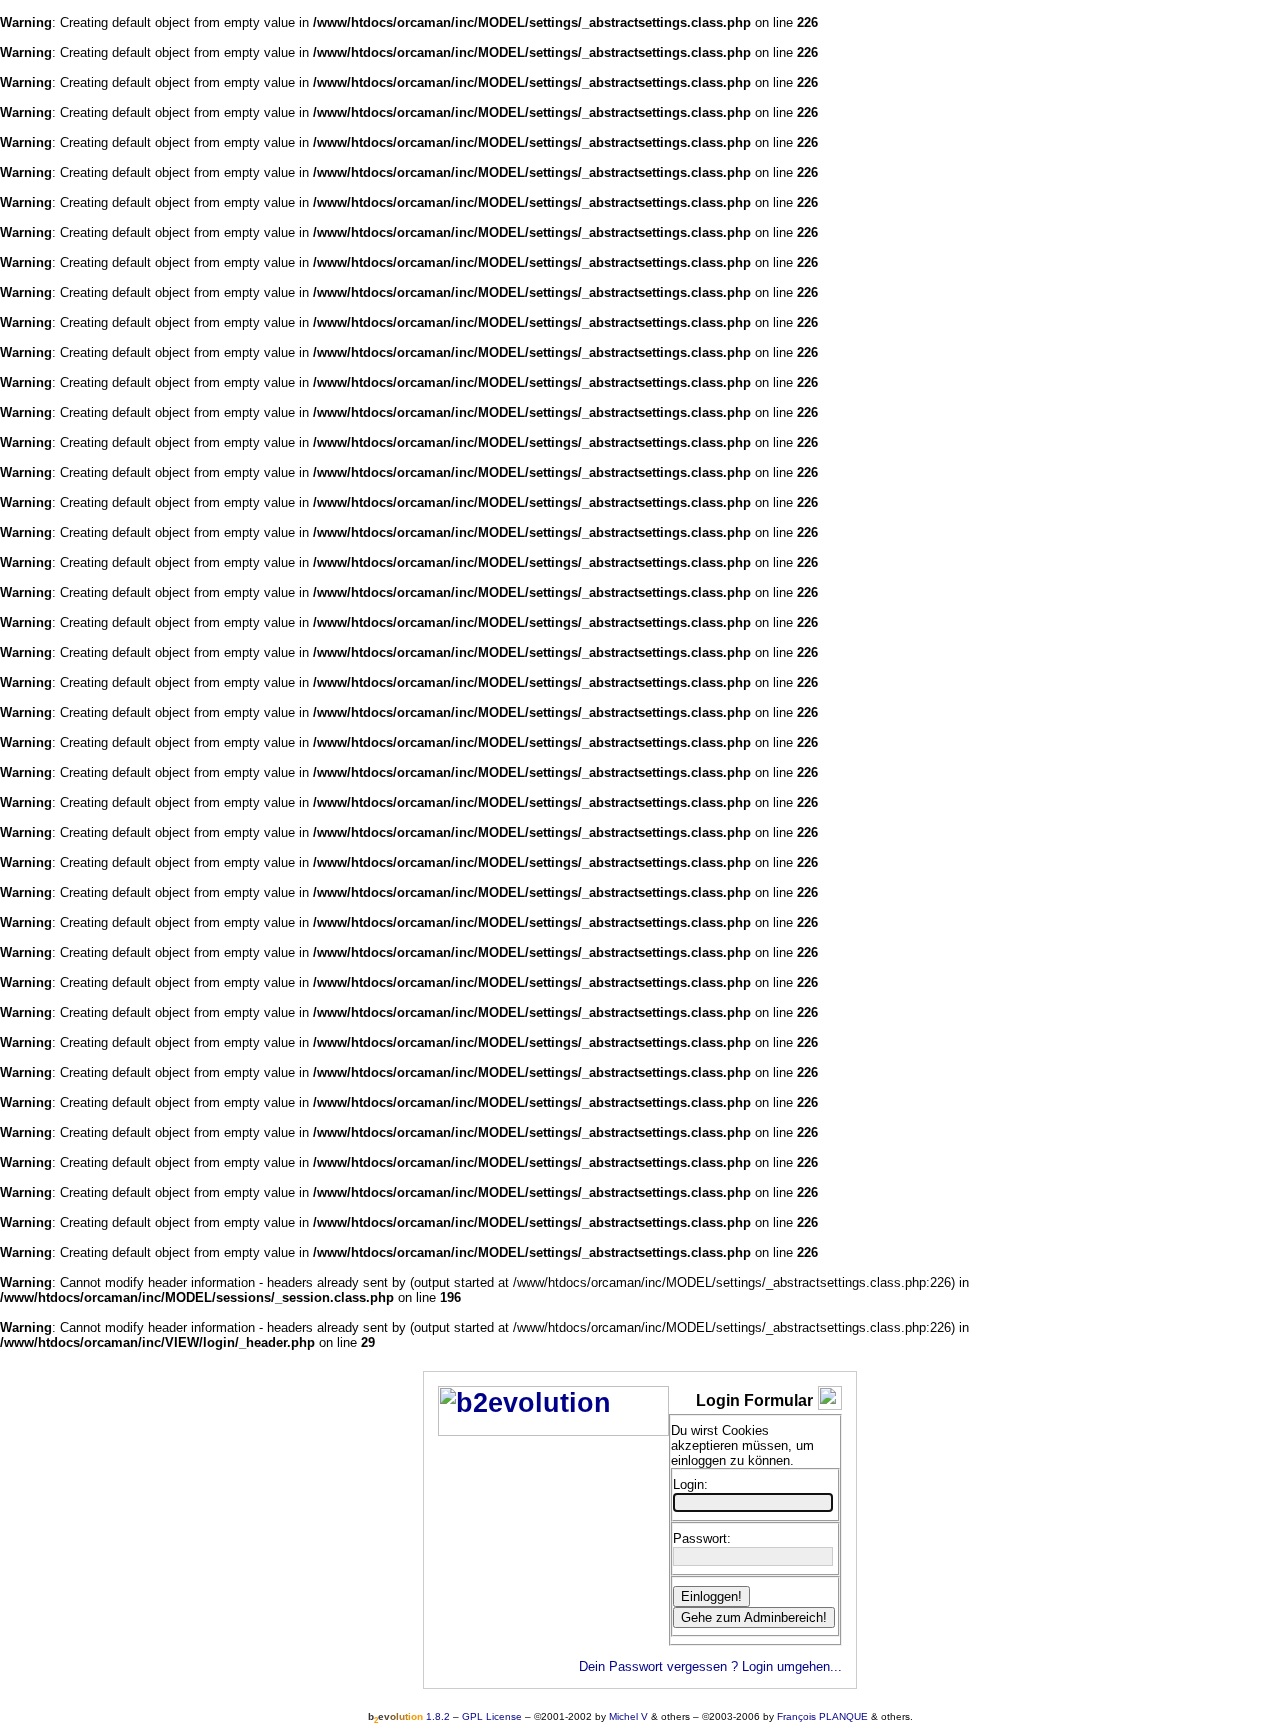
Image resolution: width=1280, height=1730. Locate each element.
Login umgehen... (792, 1666)
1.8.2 (409, 1716)
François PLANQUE (822, 1716)
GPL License (492, 1716)
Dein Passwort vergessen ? (658, 1666)
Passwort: (702, 1538)
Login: (690, 1484)
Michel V (628, 1716)
